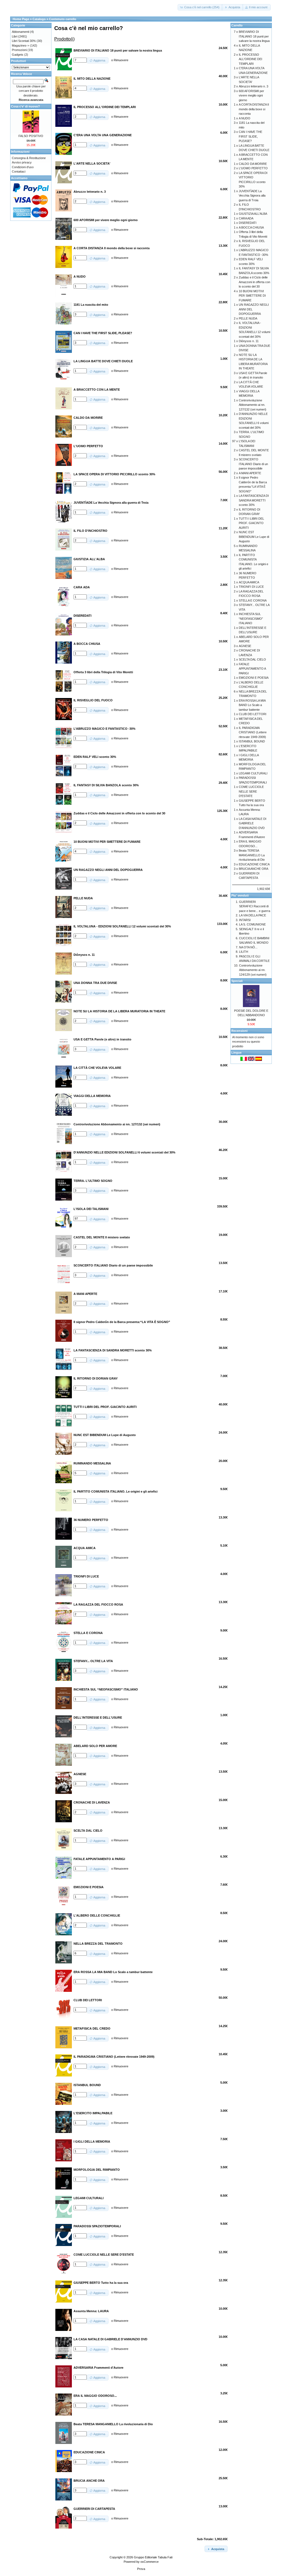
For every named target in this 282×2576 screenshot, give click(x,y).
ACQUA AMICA (249, 582)
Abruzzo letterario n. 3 (253, 86)
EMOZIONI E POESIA (254, 678)
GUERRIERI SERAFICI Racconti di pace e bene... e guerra (255, 906)
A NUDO (245, 118)
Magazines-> (21, 45)
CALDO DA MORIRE (253, 164)
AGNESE (245, 646)
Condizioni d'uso (23, 167)
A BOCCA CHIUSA (251, 227)
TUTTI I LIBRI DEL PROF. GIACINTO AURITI (251, 523)
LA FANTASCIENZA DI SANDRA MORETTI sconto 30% (254, 500)
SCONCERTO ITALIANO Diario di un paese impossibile (253, 464)
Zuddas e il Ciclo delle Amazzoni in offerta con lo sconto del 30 (254, 282)
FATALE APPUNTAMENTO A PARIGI (252, 669)
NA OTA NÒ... (248, 947)
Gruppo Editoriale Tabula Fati (153, 2557)
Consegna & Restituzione (29, 158)
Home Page (21, 19)
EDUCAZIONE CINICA (254, 864)
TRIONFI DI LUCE (251, 587)
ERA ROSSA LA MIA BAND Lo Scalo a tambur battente (252, 705)
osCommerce (150, 2562)
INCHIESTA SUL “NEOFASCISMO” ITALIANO (251, 618)
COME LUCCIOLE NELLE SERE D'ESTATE (251, 791)
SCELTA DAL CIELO (252, 659)
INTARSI (245, 920)
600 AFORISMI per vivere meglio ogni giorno (251, 96)
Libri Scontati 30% (24, 41)
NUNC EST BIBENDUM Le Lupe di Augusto (254, 537)
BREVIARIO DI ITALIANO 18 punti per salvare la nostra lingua (254, 36)
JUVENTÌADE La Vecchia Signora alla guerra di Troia (252, 196)
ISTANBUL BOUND (252, 741)
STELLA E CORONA (253, 600)
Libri (15, 36)
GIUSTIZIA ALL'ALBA (253, 214)
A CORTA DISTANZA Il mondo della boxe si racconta (254, 109)
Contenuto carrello (63, 19)
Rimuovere (121, 60)
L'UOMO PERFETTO (253, 168)
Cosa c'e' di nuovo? (25, 106)
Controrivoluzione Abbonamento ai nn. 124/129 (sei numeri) (253, 970)
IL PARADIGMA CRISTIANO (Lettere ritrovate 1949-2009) (253, 732)
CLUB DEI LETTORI (253, 714)
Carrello (237, 25)
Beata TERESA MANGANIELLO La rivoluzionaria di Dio (252, 855)
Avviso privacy (22, 162)
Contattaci (19, 171)
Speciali (237, 981)
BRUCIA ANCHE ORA (253, 869)
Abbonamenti (21, 32)
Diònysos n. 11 (249, 341)
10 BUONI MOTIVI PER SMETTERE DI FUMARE (252, 296)
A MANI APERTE (250, 473)
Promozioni (19, 50)
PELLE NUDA (248, 318)
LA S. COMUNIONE (252, 924)
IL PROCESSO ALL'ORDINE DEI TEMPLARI (250, 59)
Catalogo (39, 19)
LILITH (244, 952)
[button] (200, 7)
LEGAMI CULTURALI (253, 773)
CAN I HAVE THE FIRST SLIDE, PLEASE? (250, 136)
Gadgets (18, 55)
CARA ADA (246, 218)
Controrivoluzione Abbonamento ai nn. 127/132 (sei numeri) (253, 405)
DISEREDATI (248, 223)
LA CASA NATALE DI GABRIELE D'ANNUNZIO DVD (253, 823)
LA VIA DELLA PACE (253, 915)
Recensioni (239, 1031)
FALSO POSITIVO (31, 136)
